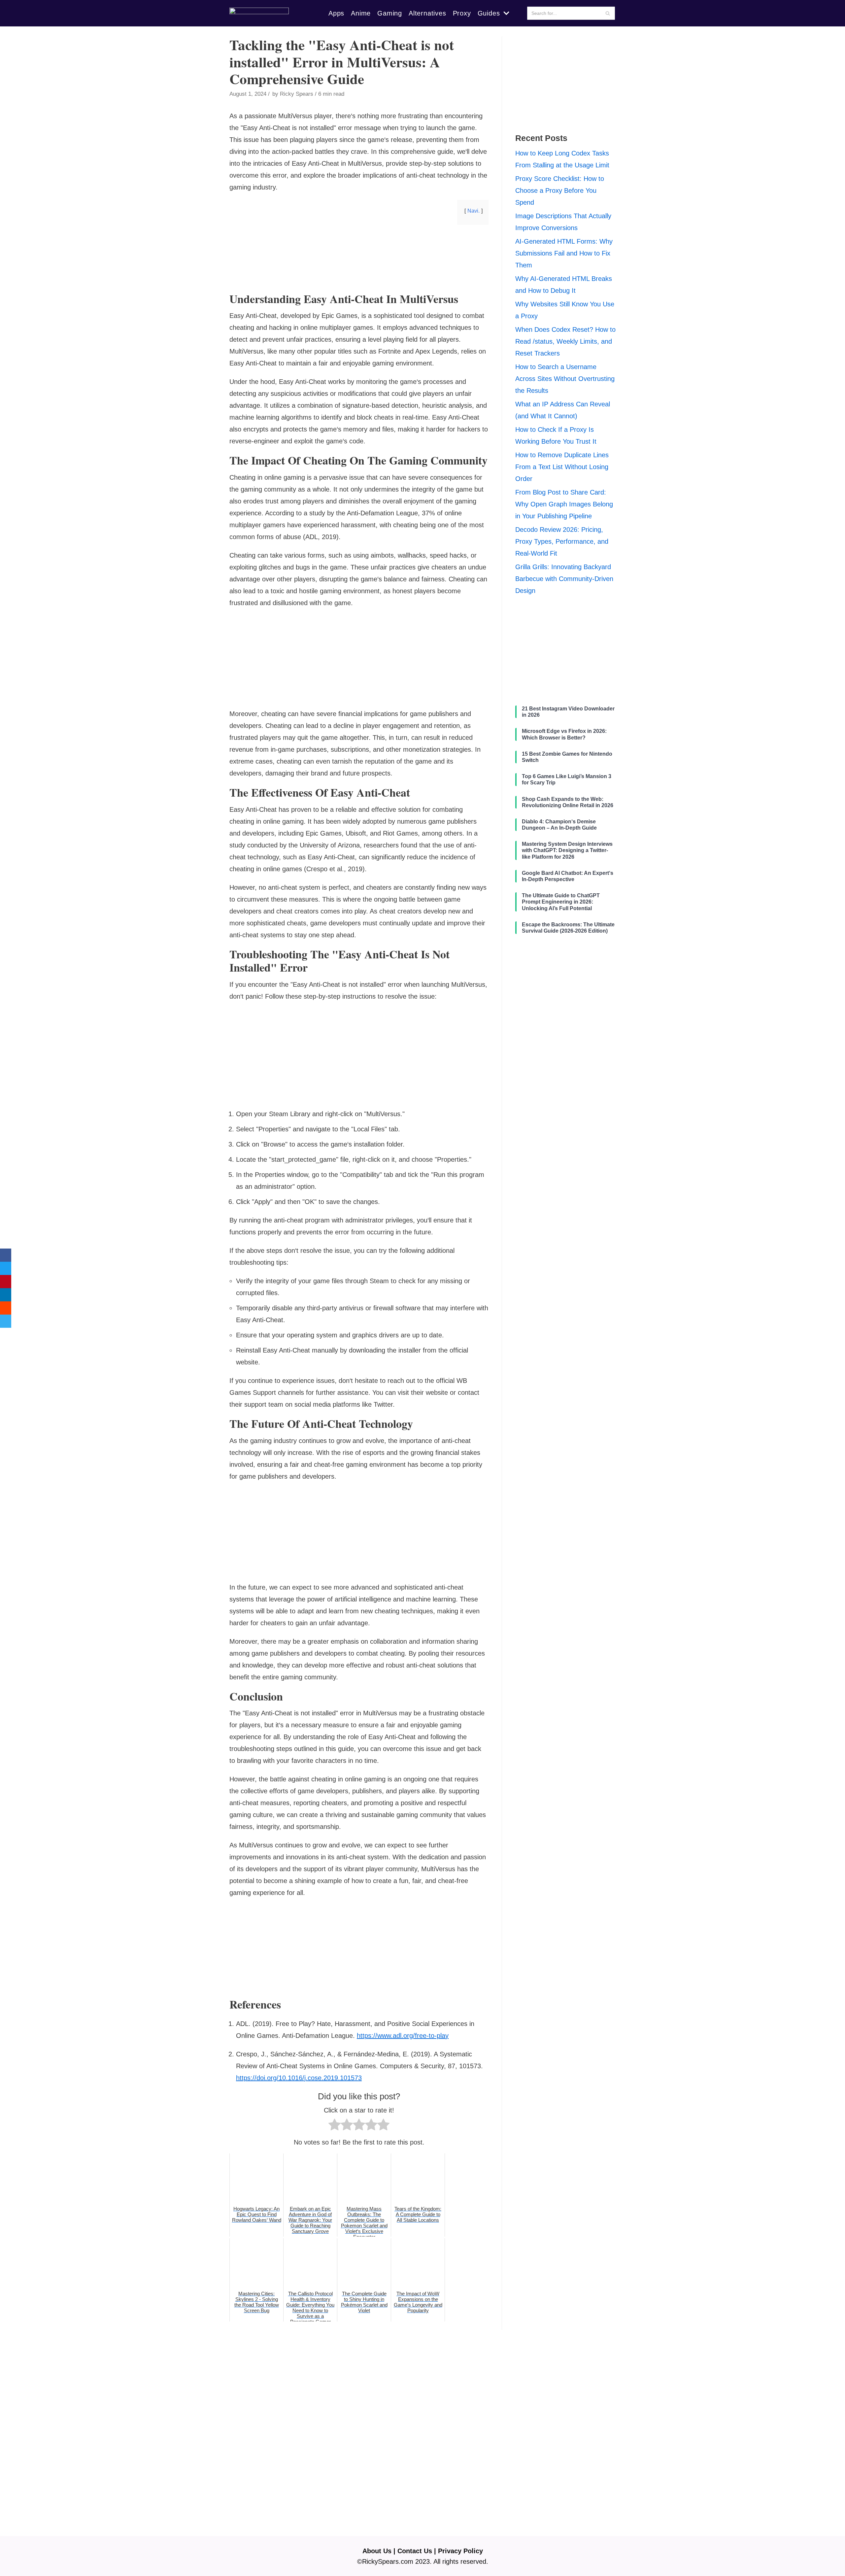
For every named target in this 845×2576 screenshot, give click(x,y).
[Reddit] (6, 1308)
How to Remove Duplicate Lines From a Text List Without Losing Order (562, 467)
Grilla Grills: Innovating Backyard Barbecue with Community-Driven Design (564, 579)
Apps (336, 13)
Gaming (390, 13)
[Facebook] (6, 1255)
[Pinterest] (6, 1282)
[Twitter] (6, 1268)
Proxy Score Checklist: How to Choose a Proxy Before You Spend (560, 190)
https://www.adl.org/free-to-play (403, 2036)
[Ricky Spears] (259, 13)
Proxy (462, 13)
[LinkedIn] (6, 1295)
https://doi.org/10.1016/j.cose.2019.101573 (299, 2078)
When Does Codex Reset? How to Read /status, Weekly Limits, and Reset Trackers (565, 341)
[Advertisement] (359, 282)
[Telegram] (6, 1321)
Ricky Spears (297, 94)
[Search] (608, 13)
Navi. (473, 211)
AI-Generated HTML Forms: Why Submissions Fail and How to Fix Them (564, 253)
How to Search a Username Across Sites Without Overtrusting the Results (565, 379)
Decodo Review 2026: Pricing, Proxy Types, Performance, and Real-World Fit (562, 541)
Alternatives (427, 13)
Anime (361, 13)
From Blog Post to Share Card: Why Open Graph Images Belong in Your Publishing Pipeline (564, 504)
